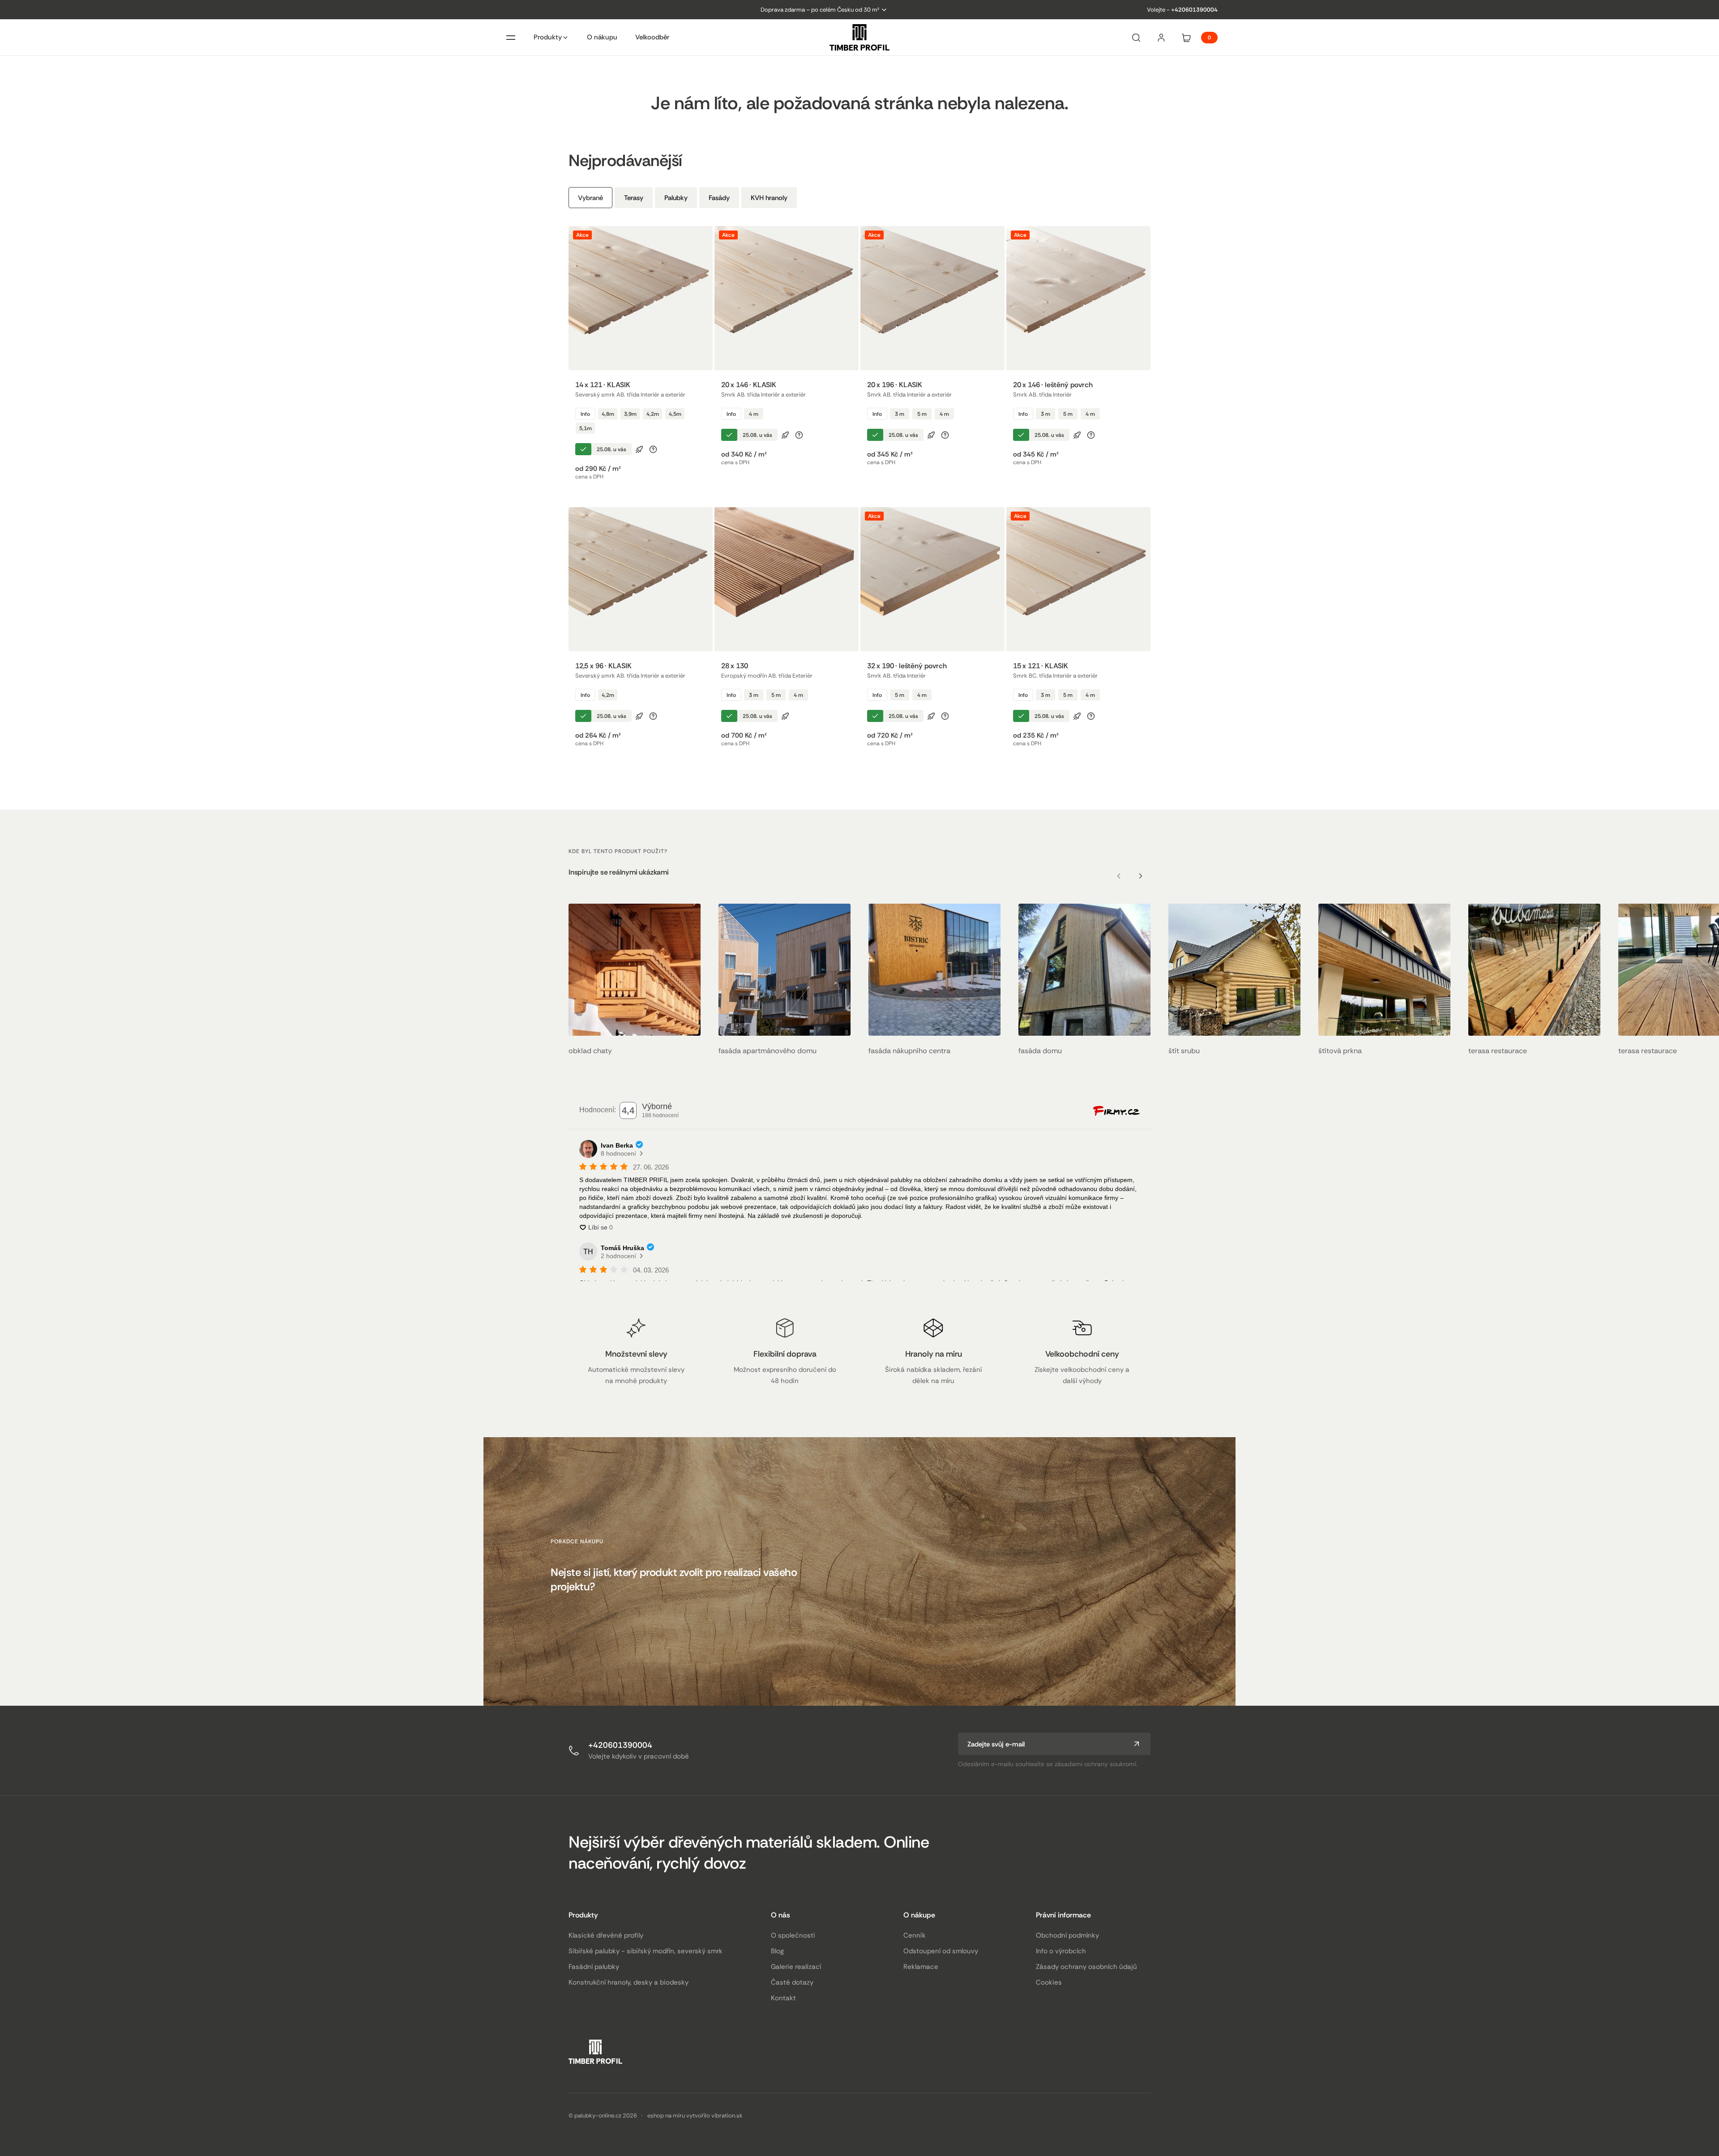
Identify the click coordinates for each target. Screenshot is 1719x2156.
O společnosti (793, 1935)
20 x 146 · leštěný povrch (1053, 385)
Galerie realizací (796, 1967)
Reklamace (921, 1967)
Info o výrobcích (1061, 1951)
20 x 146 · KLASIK (749, 385)
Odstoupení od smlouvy (941, 1951)
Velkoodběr (652, 37)
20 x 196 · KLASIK (895, 385)
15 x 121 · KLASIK (1041, 666)
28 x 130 (735, 666)
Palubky (676, 198)
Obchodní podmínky (1067, 1935)
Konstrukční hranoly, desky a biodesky (629, 1982)
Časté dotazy (792, 1982)
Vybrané (590, 198)
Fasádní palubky (594, 1967)
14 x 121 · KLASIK (603, 385)
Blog (777, 1951)
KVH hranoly (769, 198)
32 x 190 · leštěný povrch (907, 666)
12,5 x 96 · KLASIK (603, 666)
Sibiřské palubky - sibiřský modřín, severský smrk (646, 1951)
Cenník (915, 1935)
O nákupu (602, 37)
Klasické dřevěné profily (606, 1935)
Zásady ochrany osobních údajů (1086, 1967)
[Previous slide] (1119, 876)
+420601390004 (1194, 10)
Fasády (719, 198)
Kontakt (783, 1998)
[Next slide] (1141, 876)
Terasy (634, 198)
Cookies (1049, 1982)
